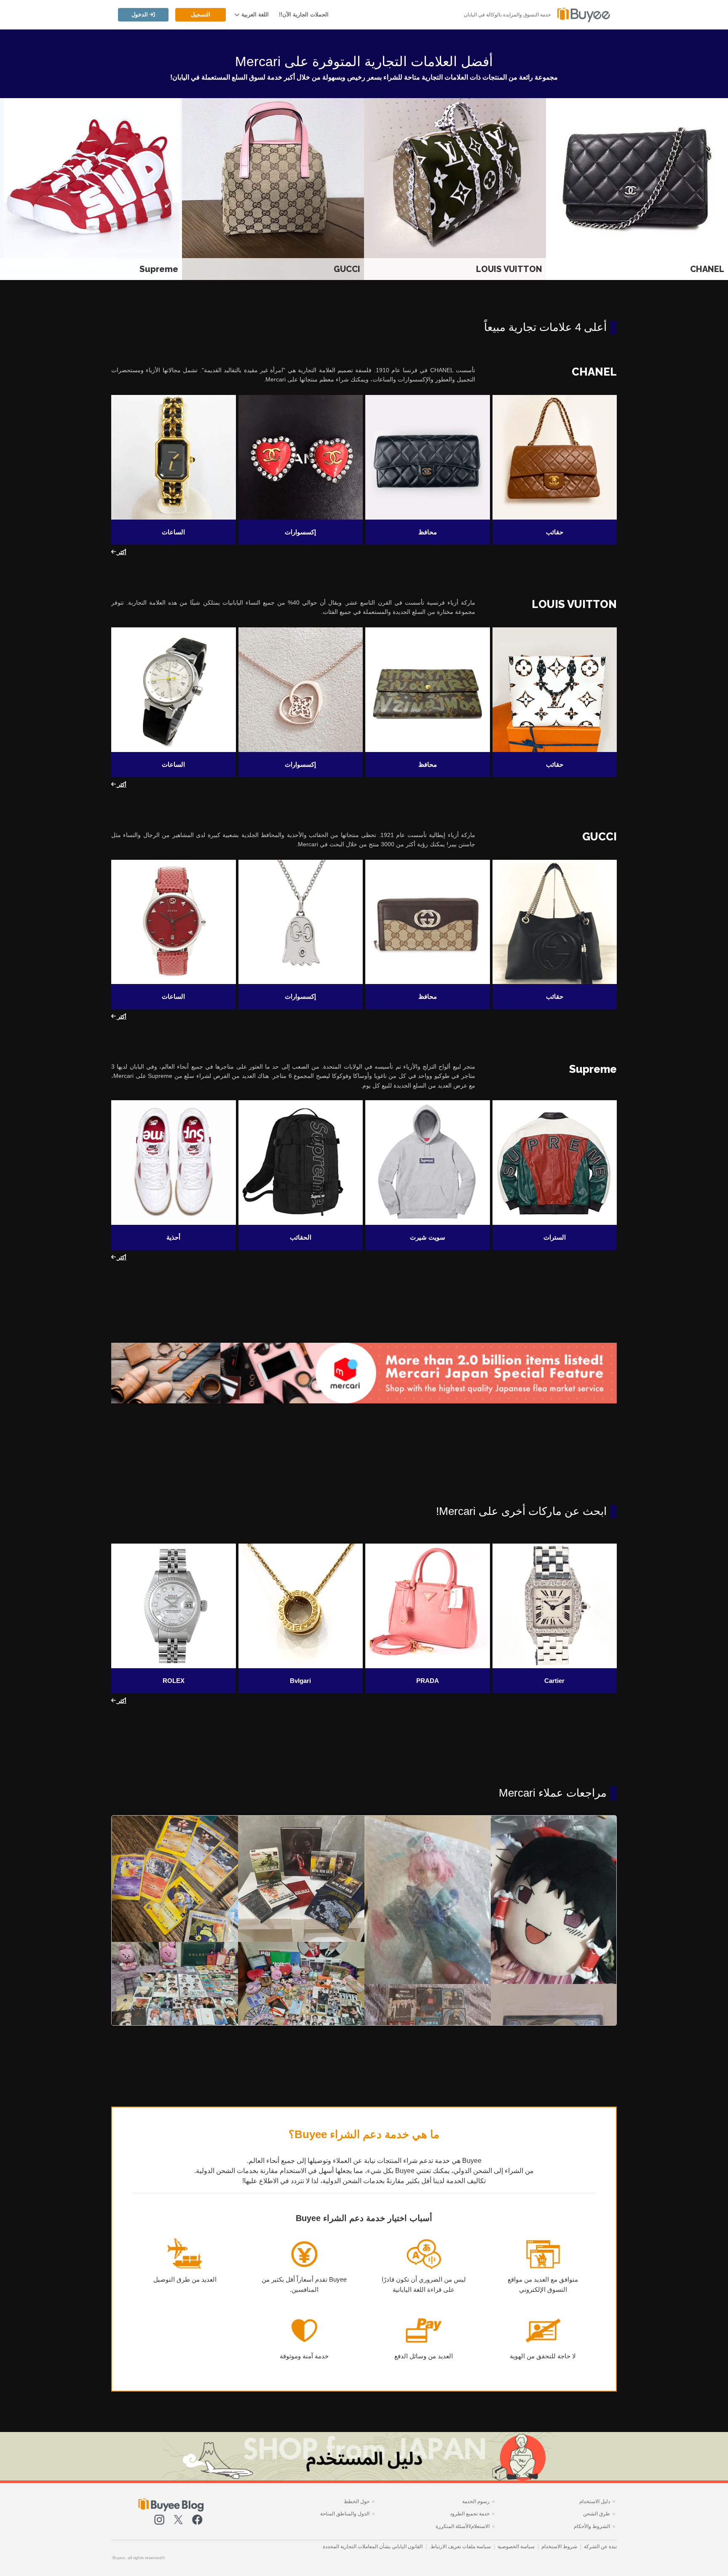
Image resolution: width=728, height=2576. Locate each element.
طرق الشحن (597, 2513)
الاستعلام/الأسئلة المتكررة (463, 2526)
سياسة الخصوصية (516, 2547)
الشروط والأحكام (593, 2526)
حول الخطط (357, 2501)
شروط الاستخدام (559, 2547)
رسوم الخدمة (476, 2501)
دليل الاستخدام (595, 2501)
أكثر (121, 552)
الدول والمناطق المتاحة (345, 2513)
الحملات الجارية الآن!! (304, 15)
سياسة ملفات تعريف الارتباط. (460, 2547)
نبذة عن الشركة (600, 2547)
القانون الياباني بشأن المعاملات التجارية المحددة (373, 2547)
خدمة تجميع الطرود (470, 2513)
